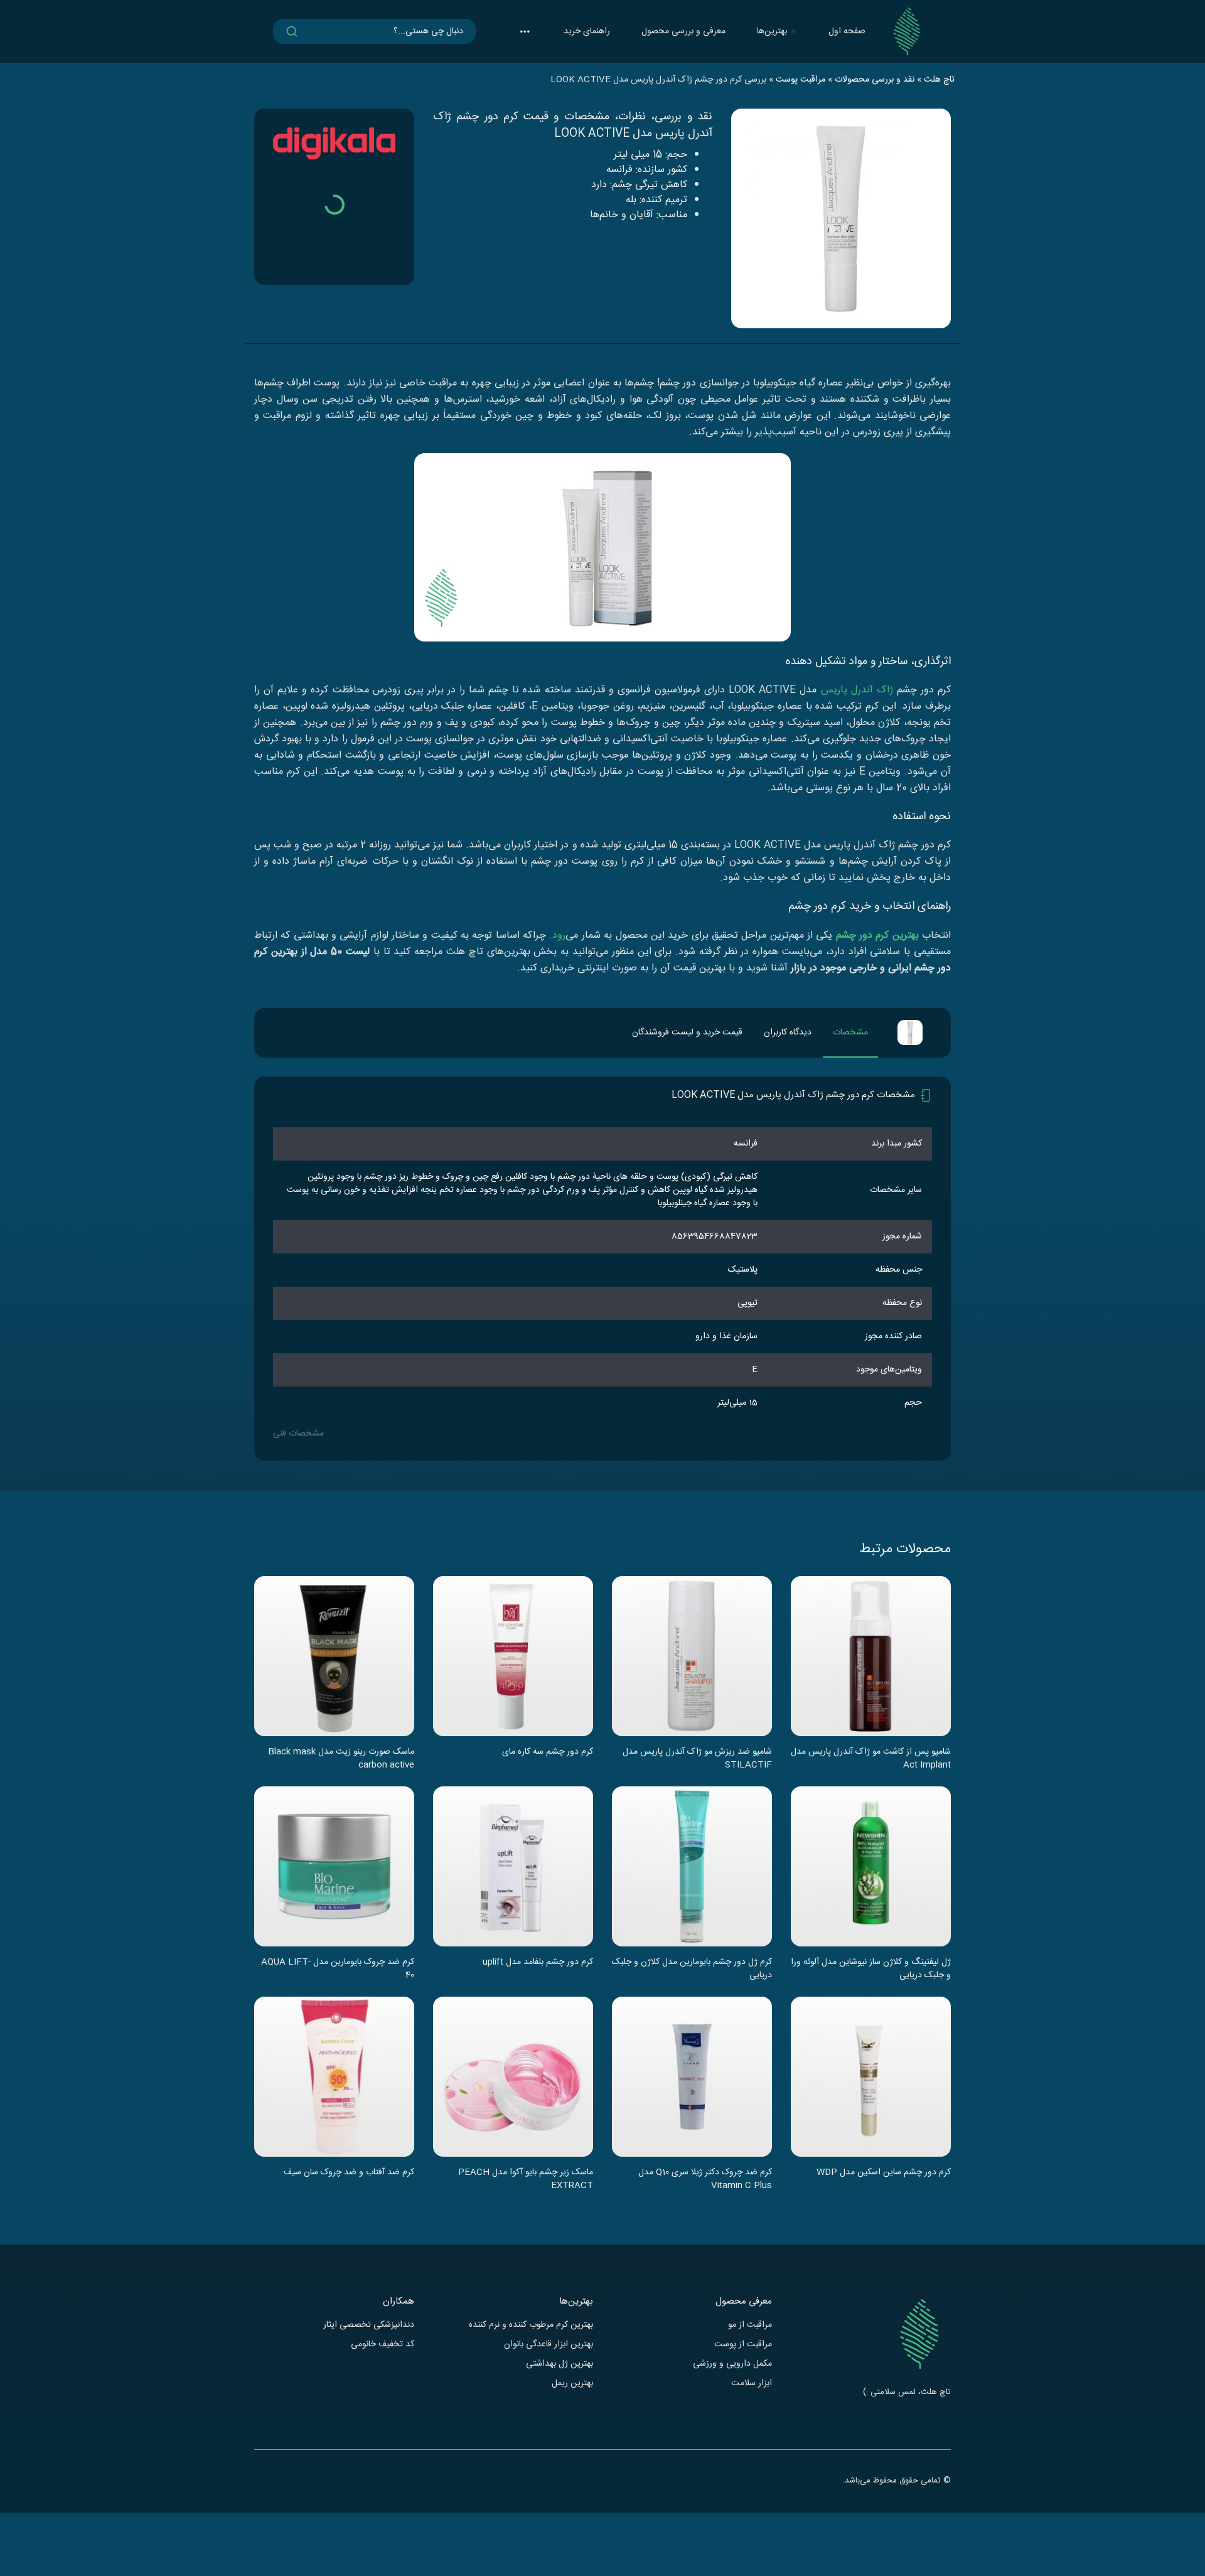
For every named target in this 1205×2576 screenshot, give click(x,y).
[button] (525, 31)
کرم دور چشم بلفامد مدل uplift (538, 1963)
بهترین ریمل (572, 2384)
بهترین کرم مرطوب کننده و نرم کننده (531, 2325)
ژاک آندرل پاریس (857, 690)
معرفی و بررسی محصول (683, 31)
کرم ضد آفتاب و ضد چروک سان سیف (349, 2173)
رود (559, 936)
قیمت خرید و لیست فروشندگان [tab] (687, 1033)
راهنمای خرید (587, 31)
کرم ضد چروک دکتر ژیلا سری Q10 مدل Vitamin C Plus (705, 2179)
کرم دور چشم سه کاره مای (548, 1752)
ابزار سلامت (752, 2384)
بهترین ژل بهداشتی (560, 2364)
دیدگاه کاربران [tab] (788, 1033)
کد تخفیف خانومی (383, 2345)
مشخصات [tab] (850, 1033)
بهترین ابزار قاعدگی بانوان (549, 2345)
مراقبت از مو (750, 2325)
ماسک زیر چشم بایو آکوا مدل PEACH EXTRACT (526, 2179)
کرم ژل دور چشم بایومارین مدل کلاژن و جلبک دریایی (692, 1968)
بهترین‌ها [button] (772, 31)
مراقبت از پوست (743, 2345)
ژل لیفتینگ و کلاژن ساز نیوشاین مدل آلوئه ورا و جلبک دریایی (871, 1968)
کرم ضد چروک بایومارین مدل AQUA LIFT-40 (338, 1968)
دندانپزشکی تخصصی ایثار (369, 2325)
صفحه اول (847, 31)
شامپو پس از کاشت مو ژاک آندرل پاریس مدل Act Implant (871, 1758)
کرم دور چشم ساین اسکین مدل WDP (884, 2173)
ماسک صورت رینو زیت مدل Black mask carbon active (341, 1758)
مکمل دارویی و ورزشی (732, 2364)
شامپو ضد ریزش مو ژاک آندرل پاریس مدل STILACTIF (697, 1758)
